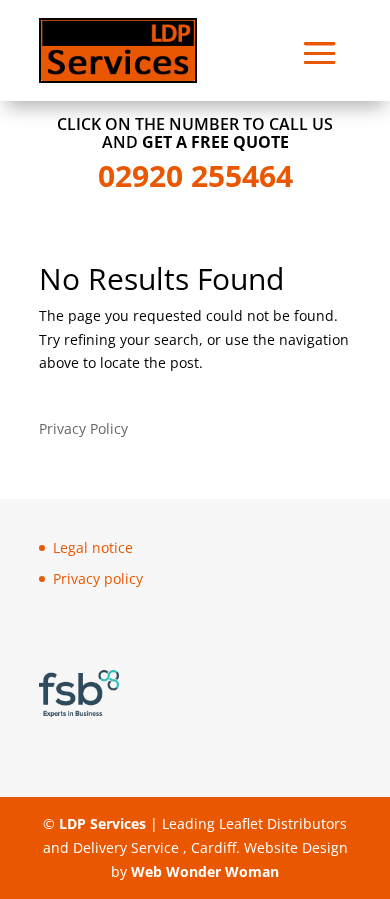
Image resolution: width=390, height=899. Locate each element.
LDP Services (100, 823)
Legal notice (93, 547)
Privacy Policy (83, 428)
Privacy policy (98, 578)
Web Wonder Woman (203, 871)
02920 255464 (195, 175)
